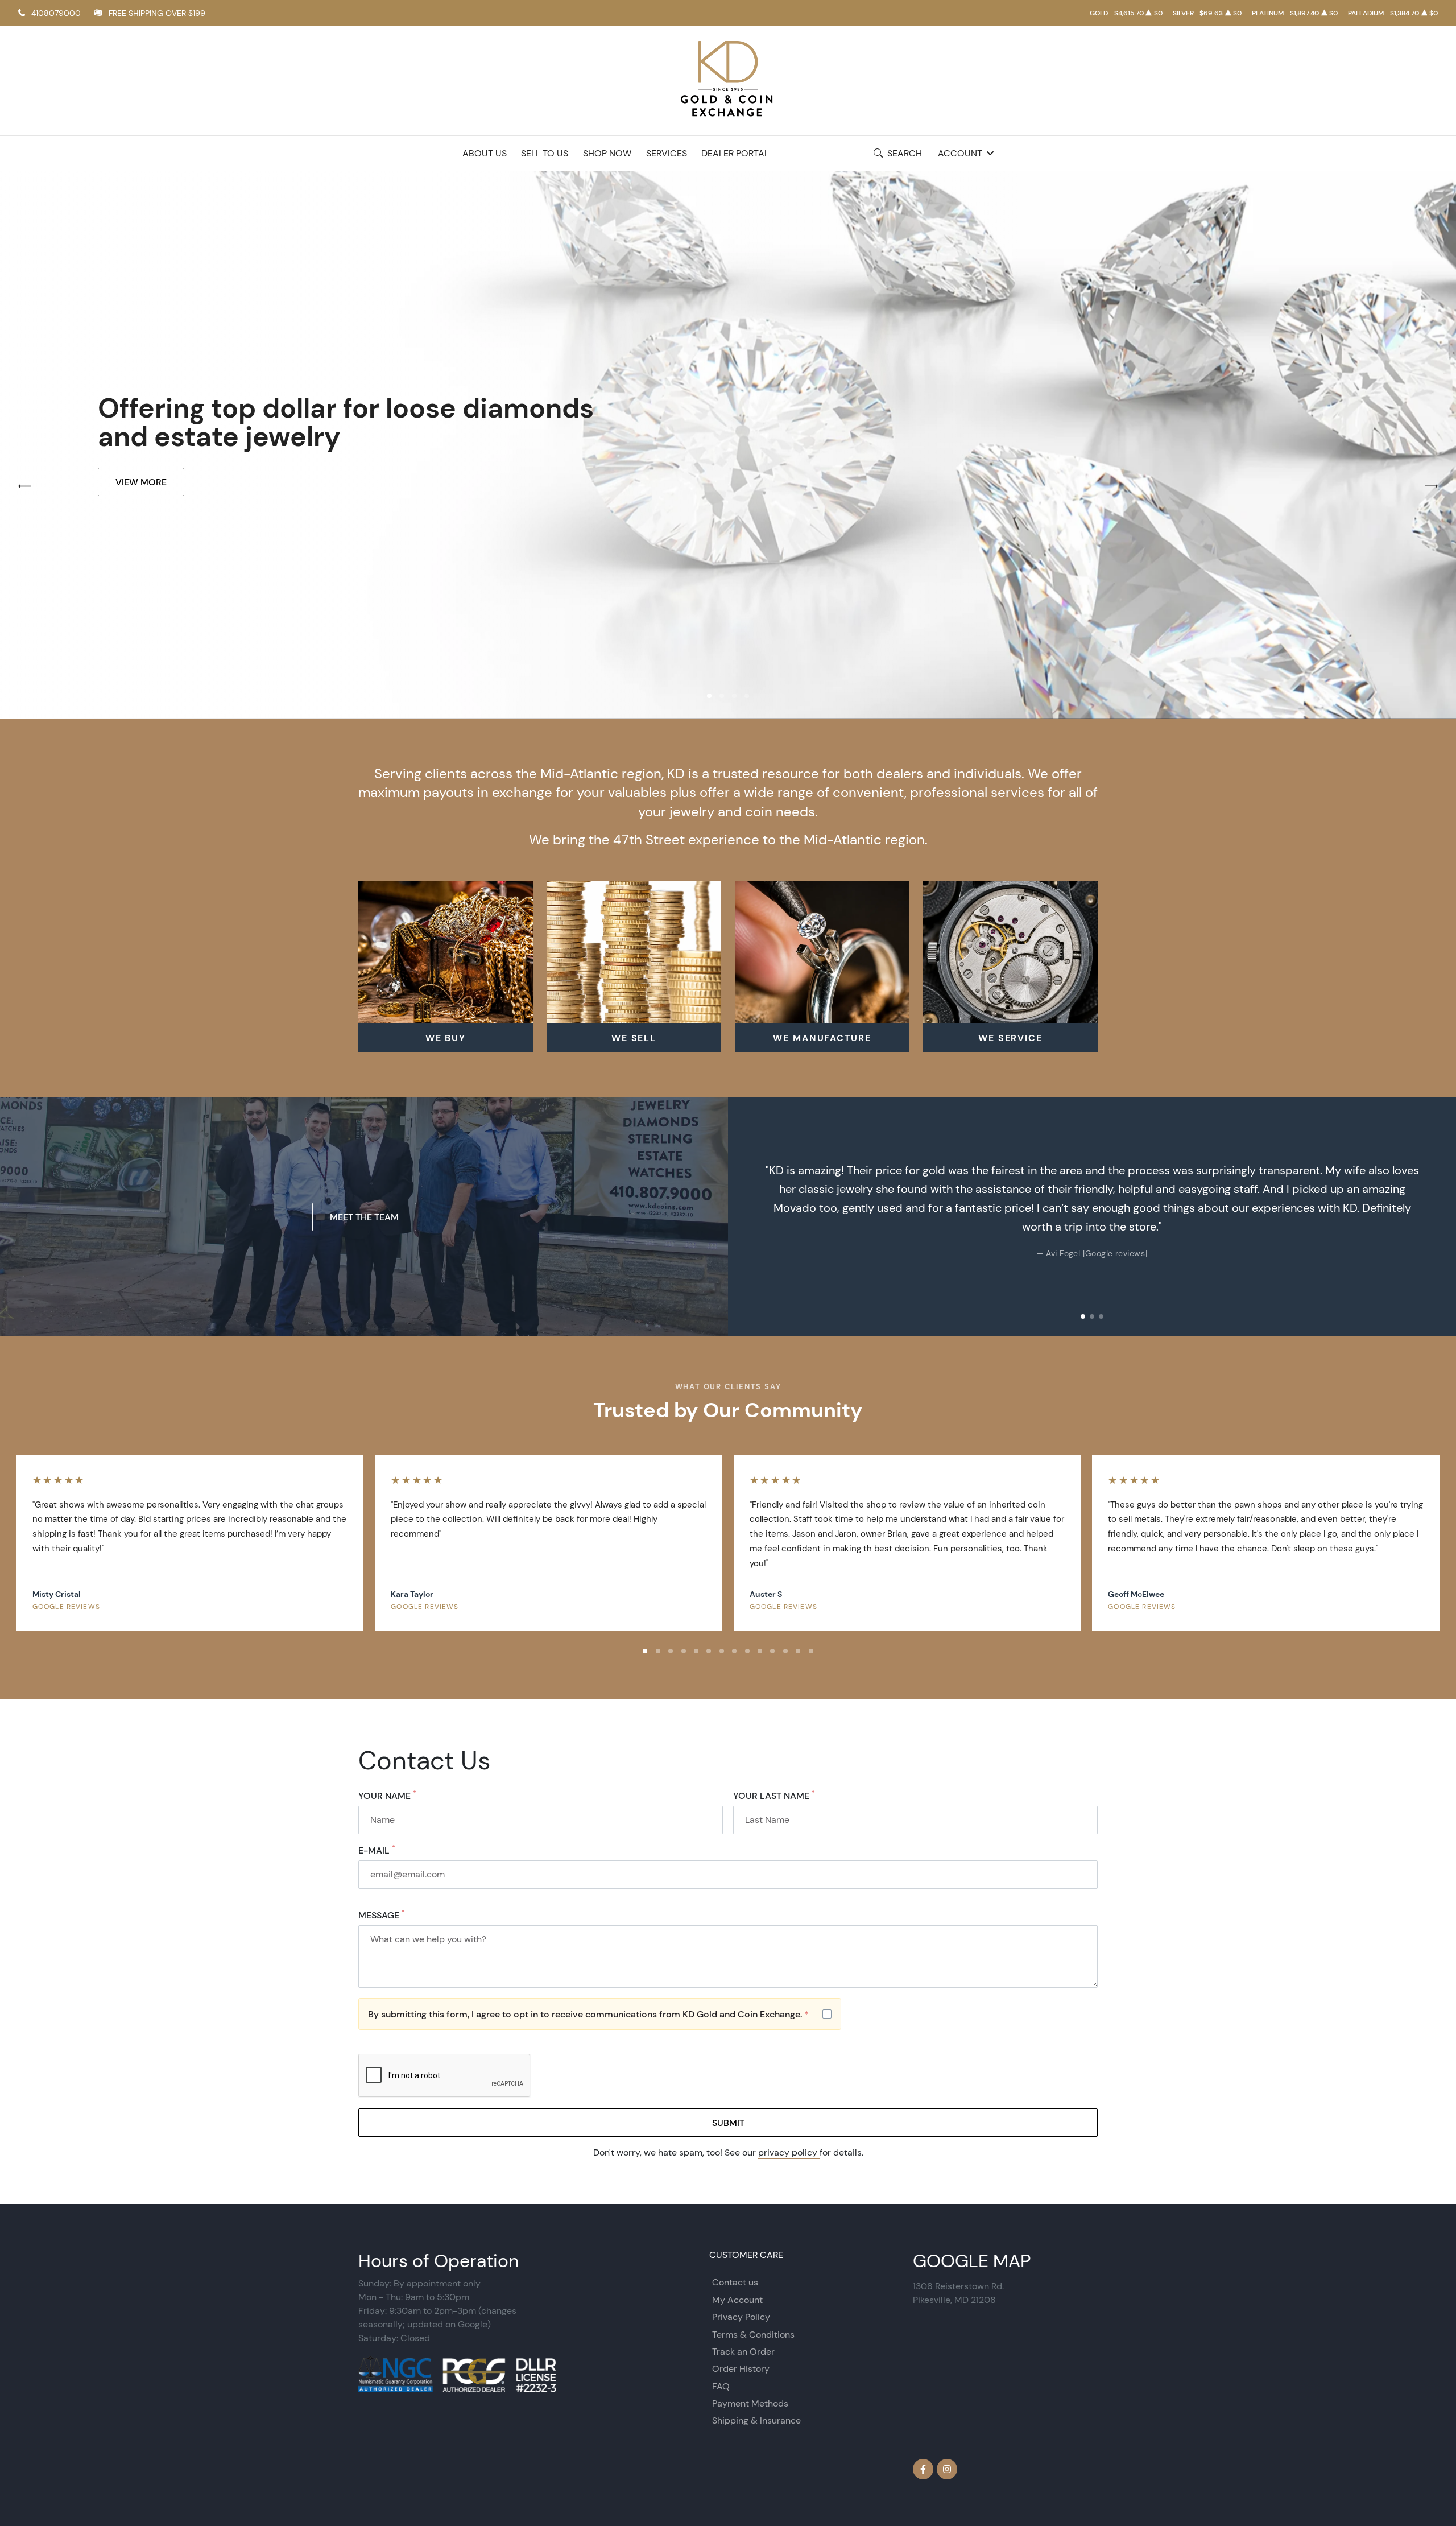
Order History (741, 2369)
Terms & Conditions (753, 2335)
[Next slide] (1436, 1217)
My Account (737, 2300)
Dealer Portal (735, 153)
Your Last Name (774, 1796)
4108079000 (56, 13)
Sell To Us (545, 153)
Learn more (144, 496)
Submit (728, 2123)
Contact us (735, 2282)
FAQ (721, 2386)
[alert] (600, 2014)
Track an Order (743, 2352)
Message (382, 1915)
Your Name (387, 1796)
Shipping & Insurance (756, 2420)
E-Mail (377, 1850)
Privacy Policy (741, 2317)
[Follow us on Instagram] (947, 2469)
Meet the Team (364, 1217)
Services (667, 153)
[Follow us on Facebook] (923, 2469)
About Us (485, 153)
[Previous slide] (748, 1217)
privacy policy (789, 2153)
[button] (709, 696)
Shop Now (607, 153)
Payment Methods (750, 2403)
